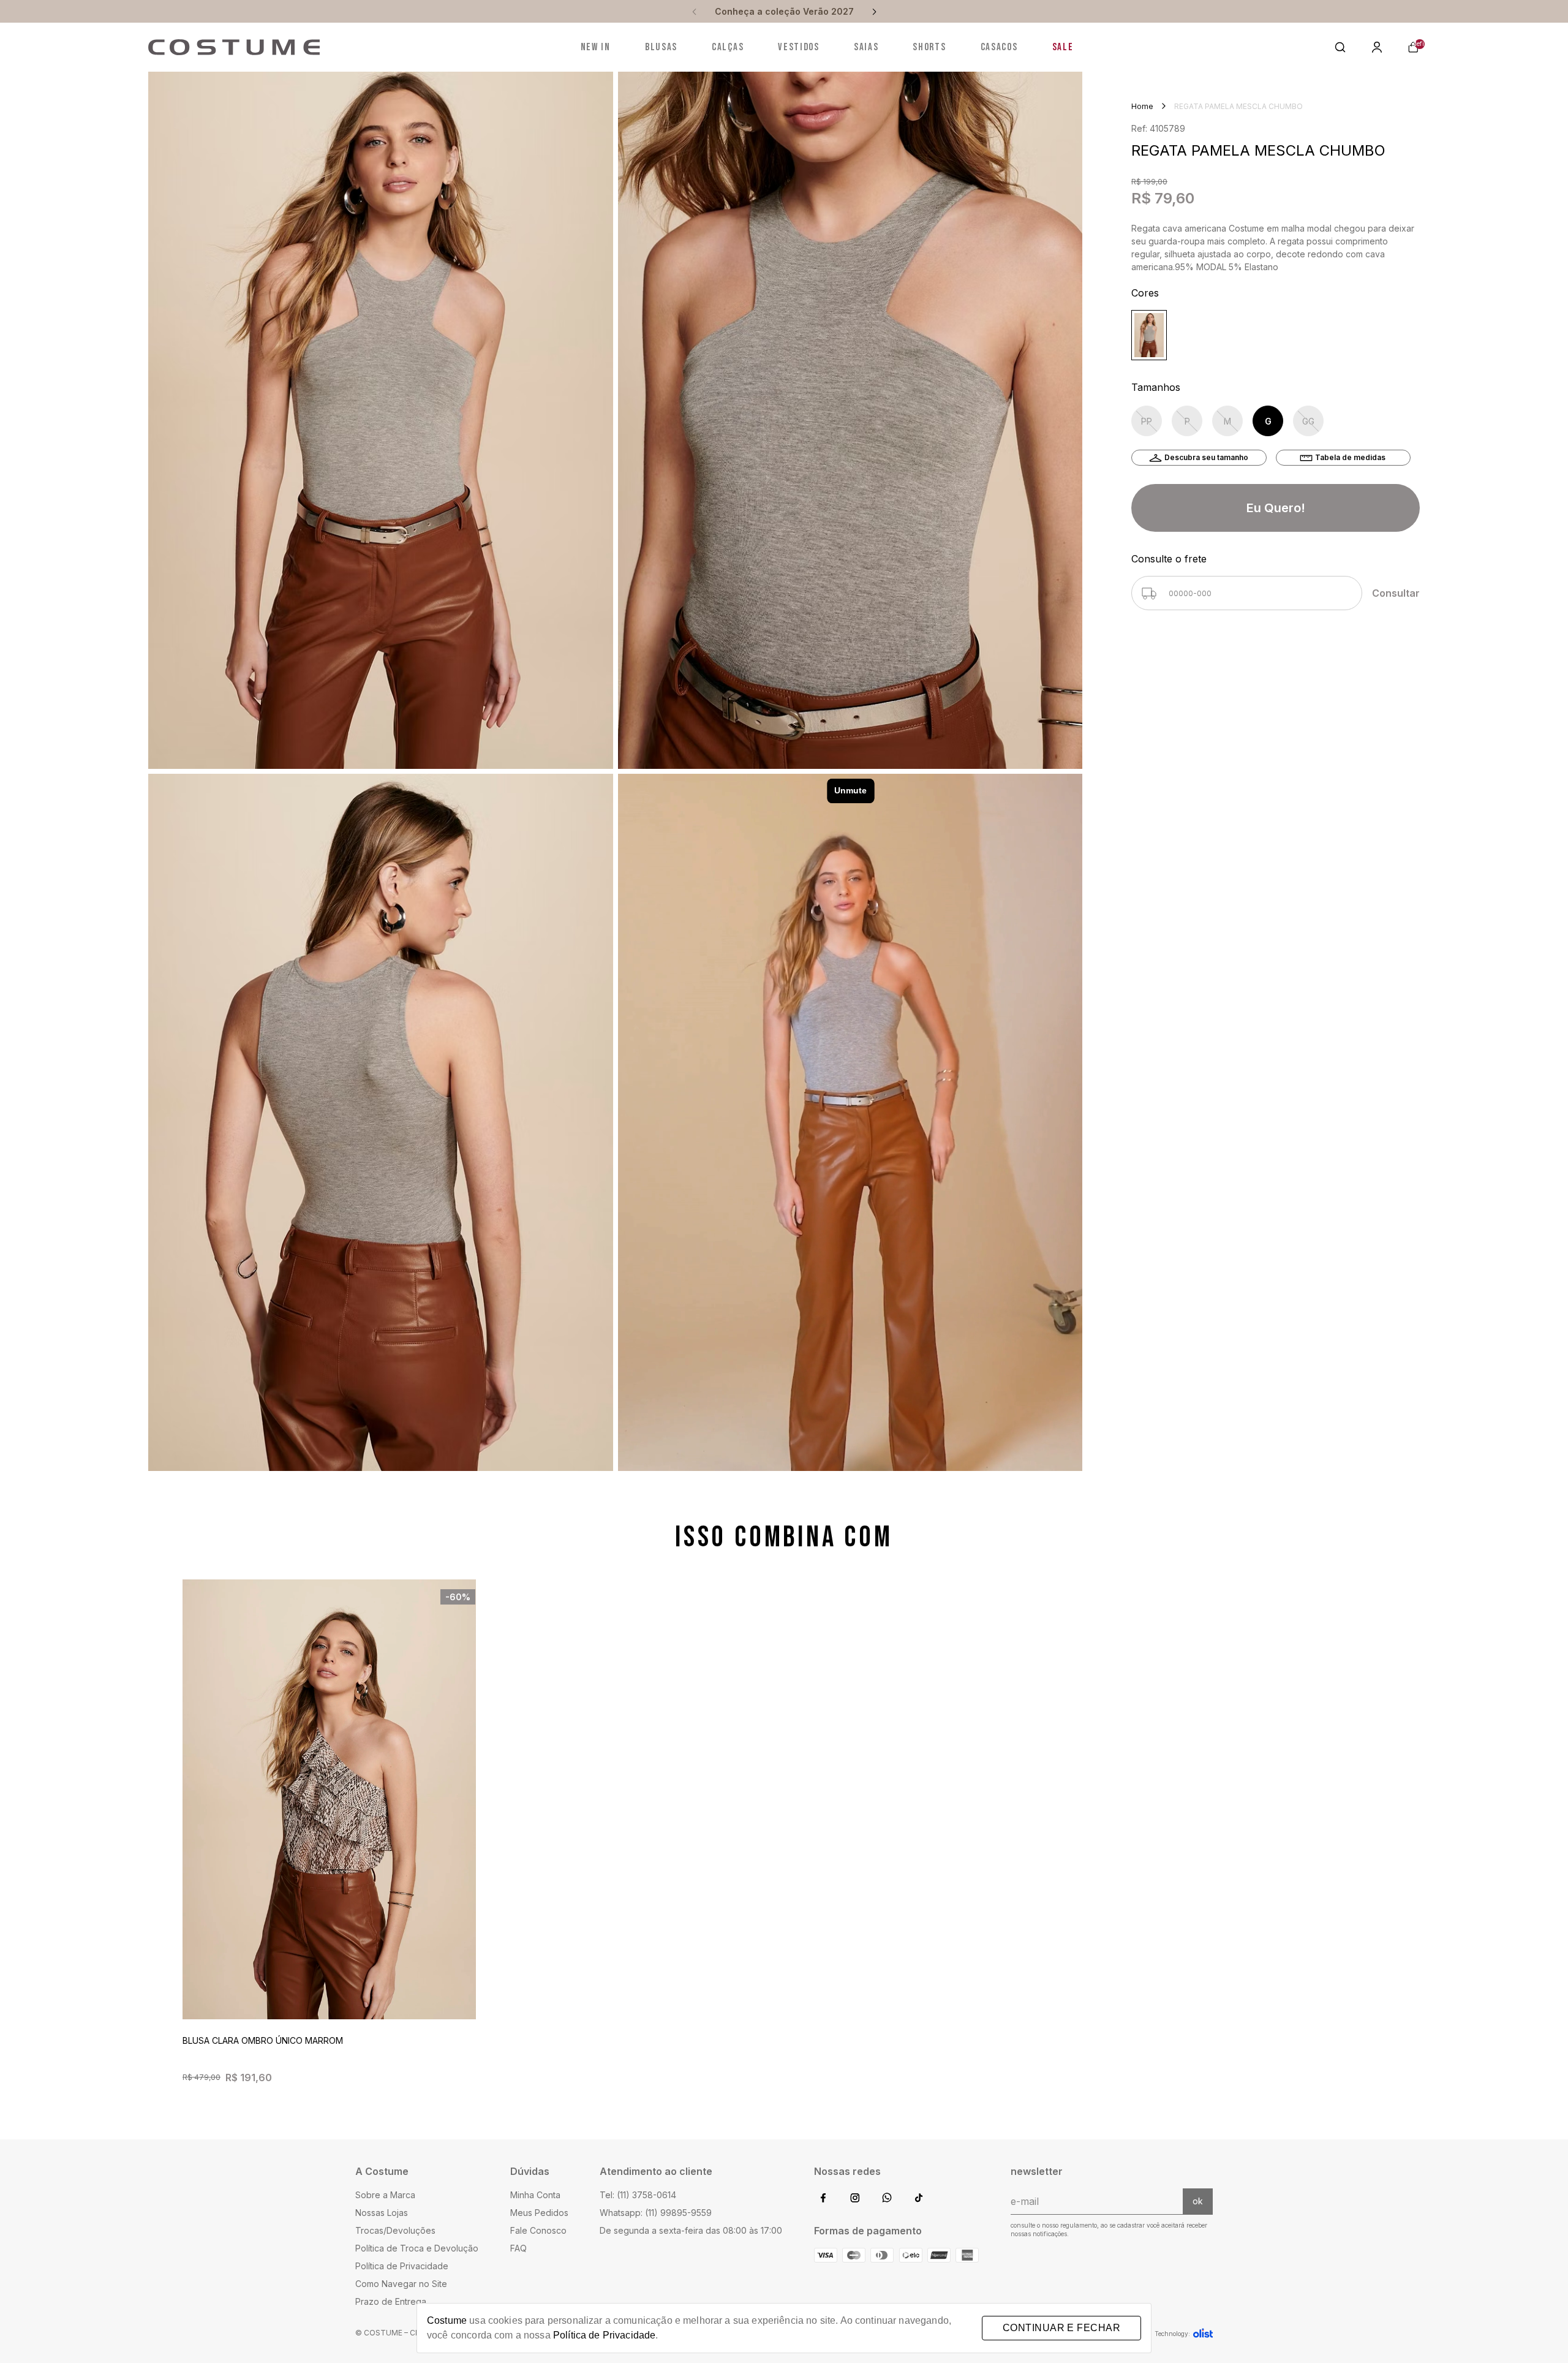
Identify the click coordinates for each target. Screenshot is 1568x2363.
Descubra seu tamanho (1206, 457)
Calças (728, 47)
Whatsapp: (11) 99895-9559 (656, 2213)
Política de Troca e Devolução (417, 2248)
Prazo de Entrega (391, 2301)
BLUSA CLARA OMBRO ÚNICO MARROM (263, 2040)
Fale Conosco (538, 2230)
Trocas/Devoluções (395, 2230)
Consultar (1396, 593)
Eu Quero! (1276, 508)
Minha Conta (535, 2195)
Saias (866, 47)
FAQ (518, 2248)
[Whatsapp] (887, 2199)
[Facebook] (823, 2199)
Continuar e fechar (1061, 2328)
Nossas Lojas (382, 2213)
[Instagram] (855, 2199)
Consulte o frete (1169, 559)
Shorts (929, 47)
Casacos (999, 47)
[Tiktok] (919, 2199)
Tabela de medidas (1350, 457)
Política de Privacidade (402, 2266)
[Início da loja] (234, 47)
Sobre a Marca (385, 2195)
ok (1198, 2201)
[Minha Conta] (1377, 47)
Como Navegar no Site (401, 2284)
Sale (1063, 47)
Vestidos (799, 47)
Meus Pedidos (539, 2213)
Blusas (661, 47)
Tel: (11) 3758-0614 (638, 2195)
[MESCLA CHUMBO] (1149, 335)
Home (1142, 106)
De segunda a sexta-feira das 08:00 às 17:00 (691, 2230)
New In (596, 47)
